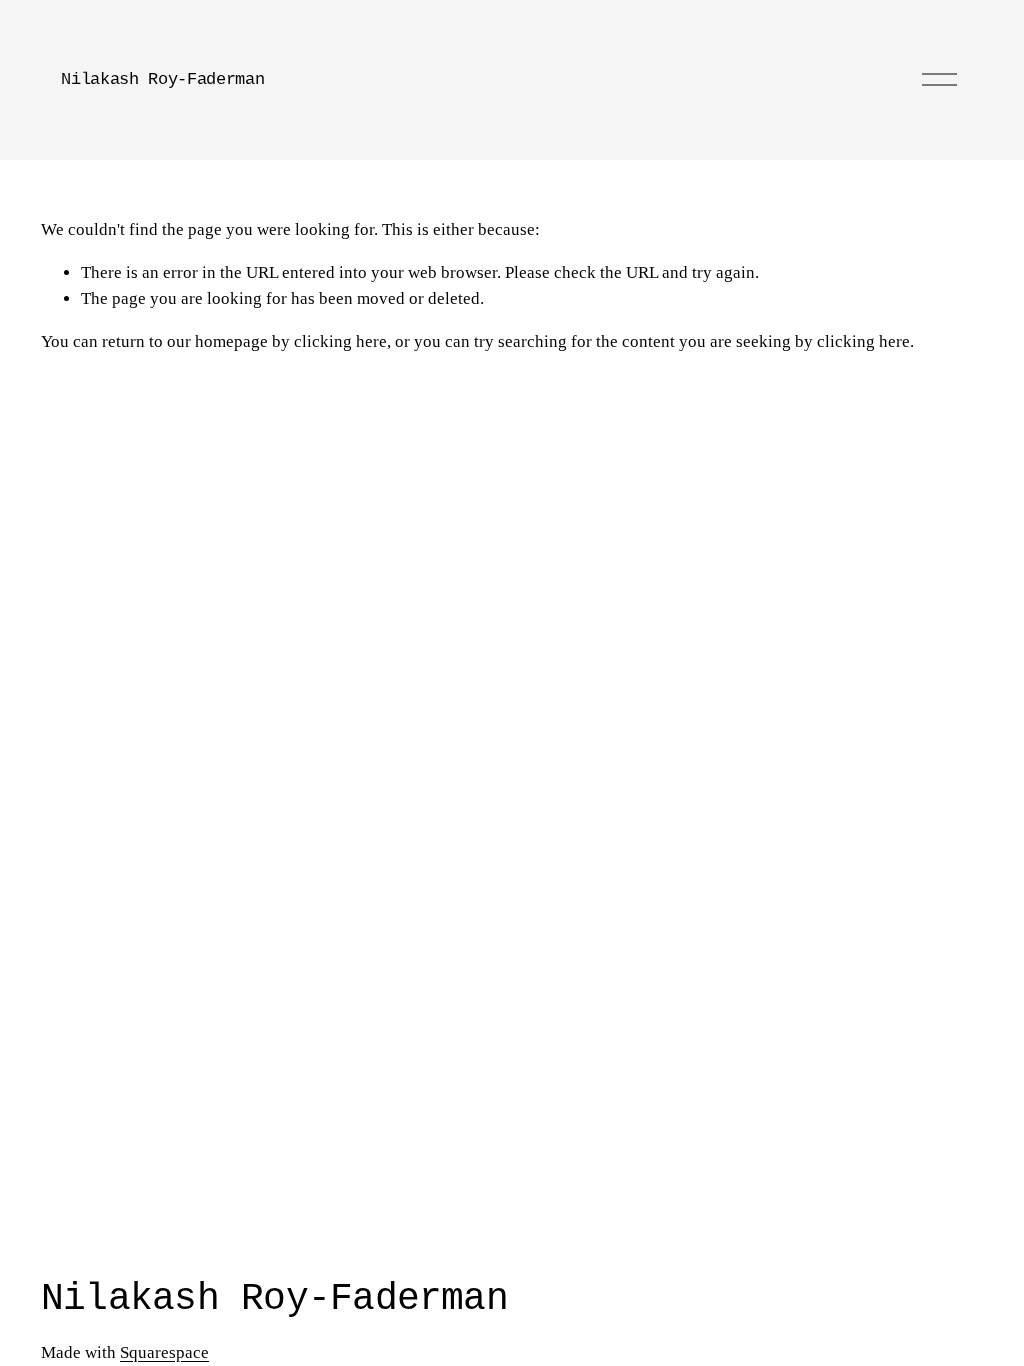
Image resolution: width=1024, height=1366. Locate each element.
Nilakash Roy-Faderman (162, 79)
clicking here (340, 341)
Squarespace (164, 1352)
